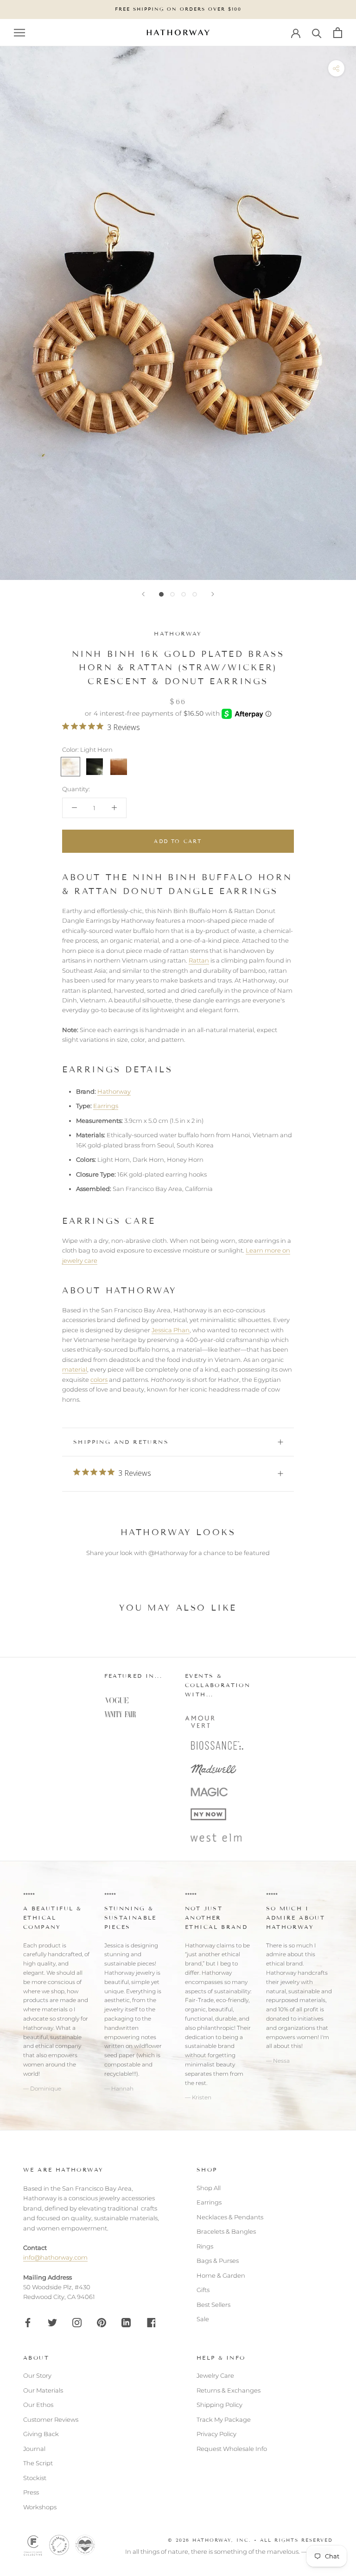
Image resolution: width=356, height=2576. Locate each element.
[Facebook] (28, 2322)
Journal (34, 2449)
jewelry (114, 2009)
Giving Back (41, 2434)
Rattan (199, 960)
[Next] (213, 594)
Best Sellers (213, 2305)
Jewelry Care (215, 2375)
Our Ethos (38, 2405)
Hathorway (178, 633)
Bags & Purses (218, 2261)
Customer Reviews (51, 2419)
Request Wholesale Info (232, 2449)
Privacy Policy (216, 2434)
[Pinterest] (102, 2322)
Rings (205, 2246)
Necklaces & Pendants (230, 2217)
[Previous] (143, 594)
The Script (38, 2463)
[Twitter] (52, 2322)
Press (31, 2492)
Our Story (37, 2375)
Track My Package (224, 2419)
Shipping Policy (219, 2405)
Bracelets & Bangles (226, 2231)
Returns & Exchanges (229, 2390)
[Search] (317, 33)
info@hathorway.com (55, 2257)
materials (55, 2009)
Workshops (40, 2507)
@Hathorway (168, 1553)
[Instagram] (77, 2322)
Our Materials (43, 2390)
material (75, 1369)
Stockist (35, 2478)
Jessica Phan (171, 1330)
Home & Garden (221, 2275)
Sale (203, 2319)
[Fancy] (151, 2322)
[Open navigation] (19, 33)
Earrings (106, 1106)
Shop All (209, 2188)
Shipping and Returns (121, 1442)
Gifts (203, 2290)
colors (99, 1379)
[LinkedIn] (126, 2322)
